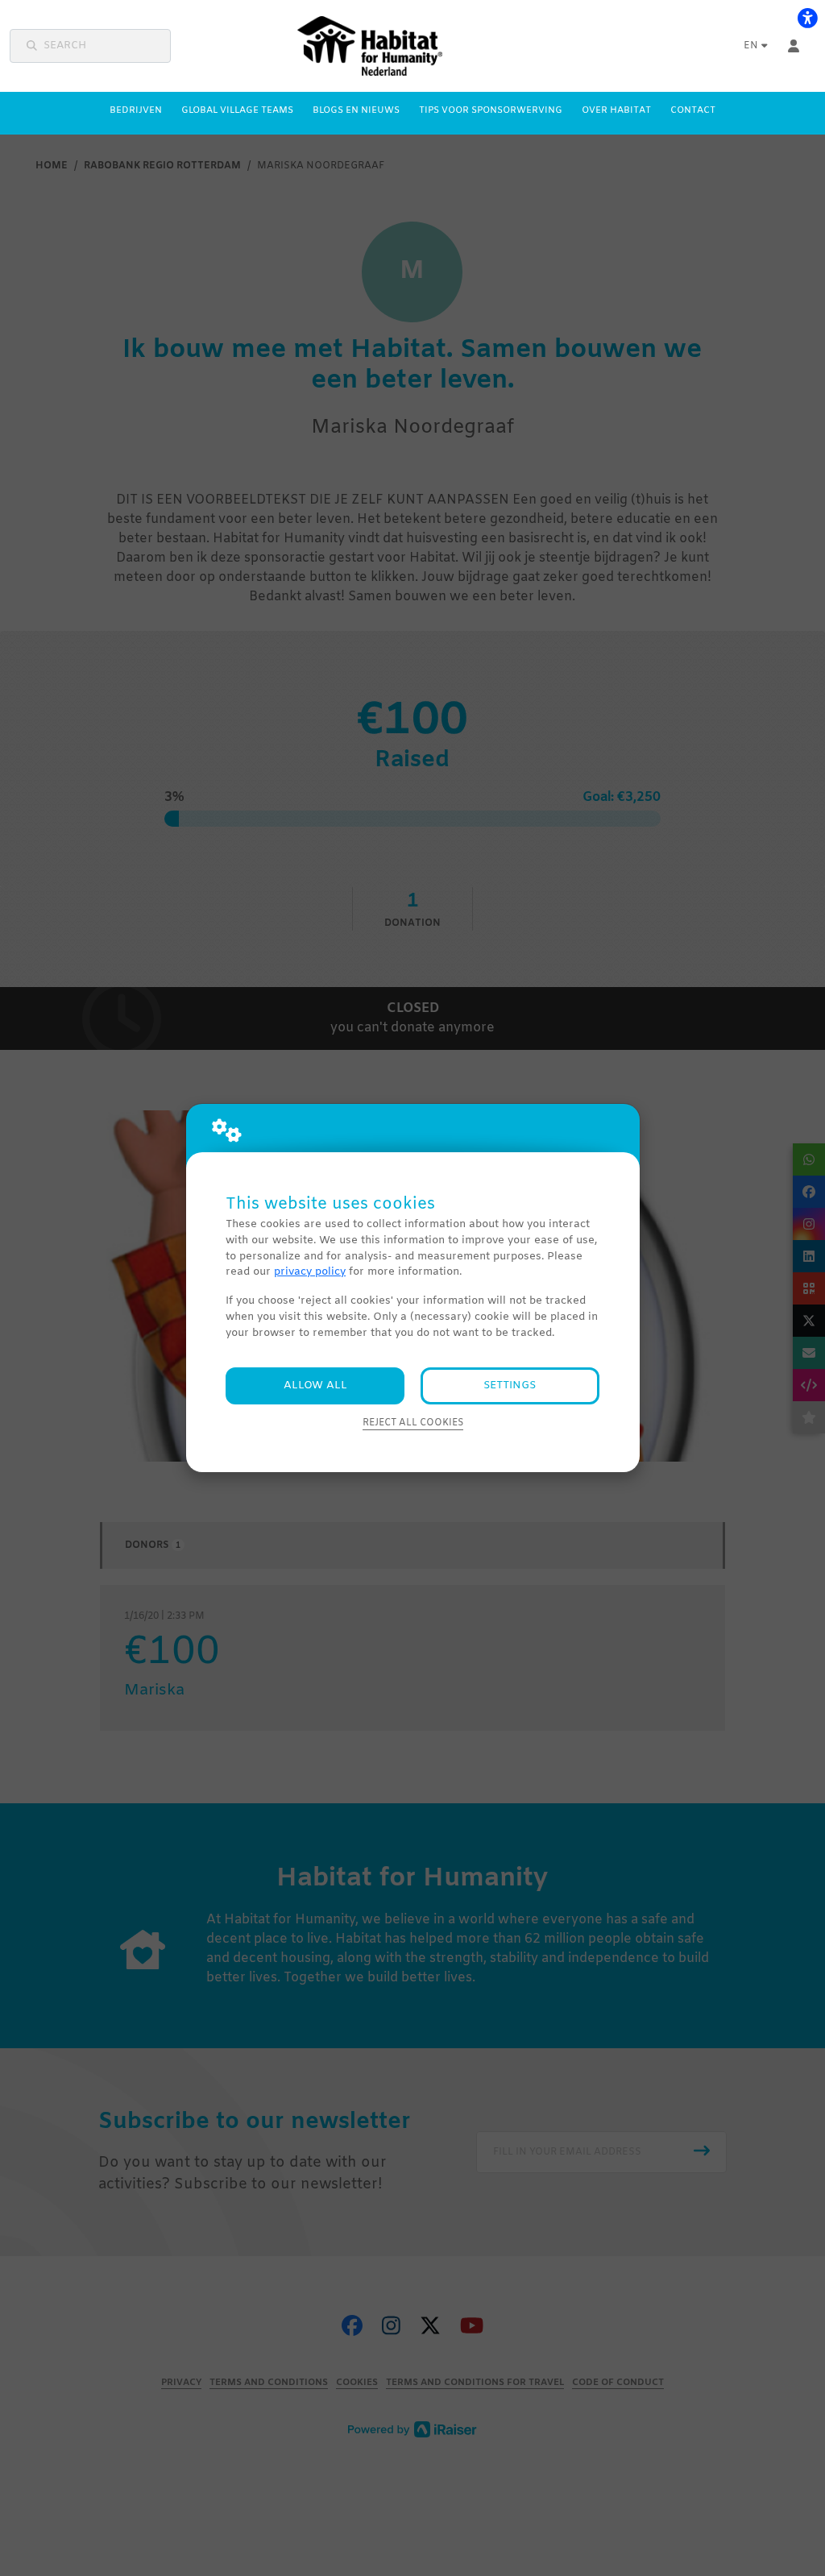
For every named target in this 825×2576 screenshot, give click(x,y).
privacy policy (310, 1272)
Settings (510, 1385)
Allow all (315, 1385)
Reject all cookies (413, 1423)
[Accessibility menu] (807, 18)
